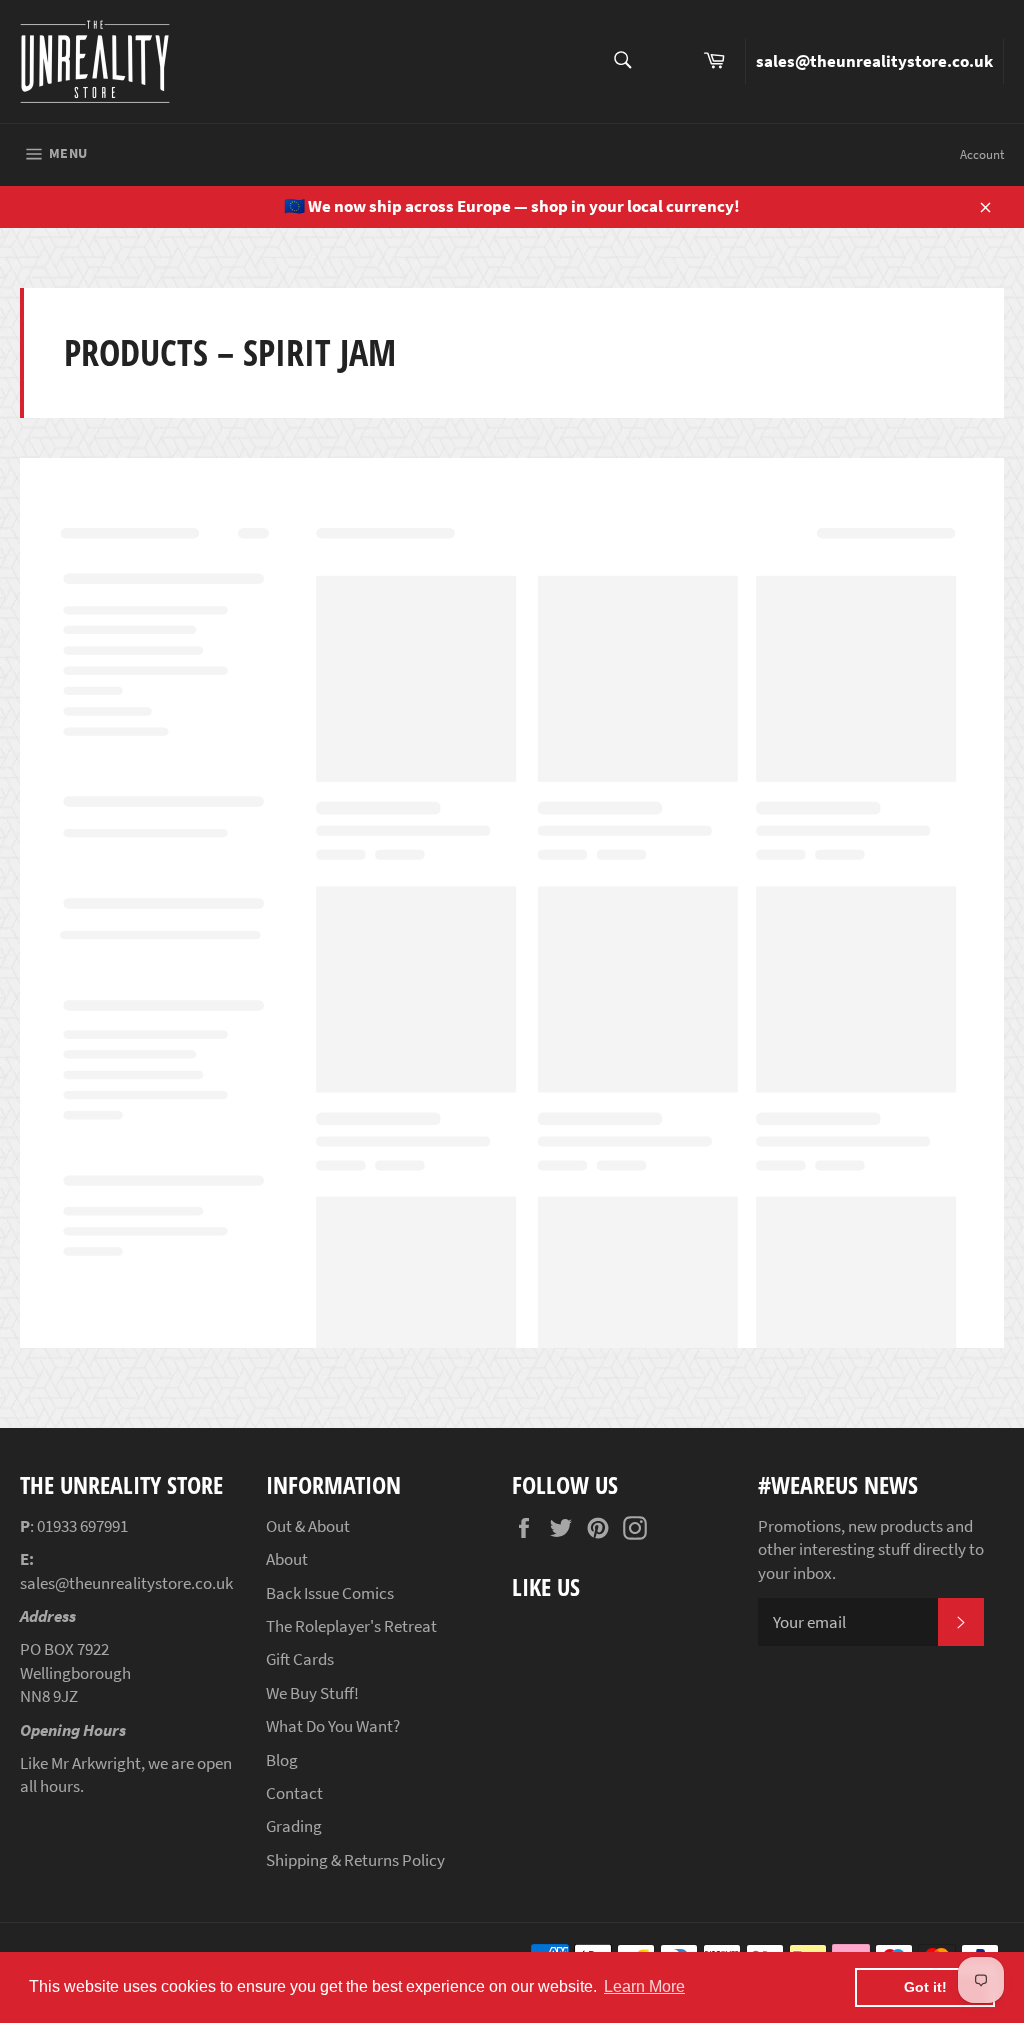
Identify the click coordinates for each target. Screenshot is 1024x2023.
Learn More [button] (644, 1986)
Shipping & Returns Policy (355, 1860)
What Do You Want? (333, 1726)
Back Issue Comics (330, 1593)
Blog (282, 1760)
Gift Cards (300, 1659)
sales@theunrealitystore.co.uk (874, 61)
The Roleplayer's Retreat (351, 1626)
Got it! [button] (925, 1987)
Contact (294, 1793)
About (287, 1559)
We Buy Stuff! (312, 1693)
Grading (294, 1826)
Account (982, 154)
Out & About (308, 1526)
